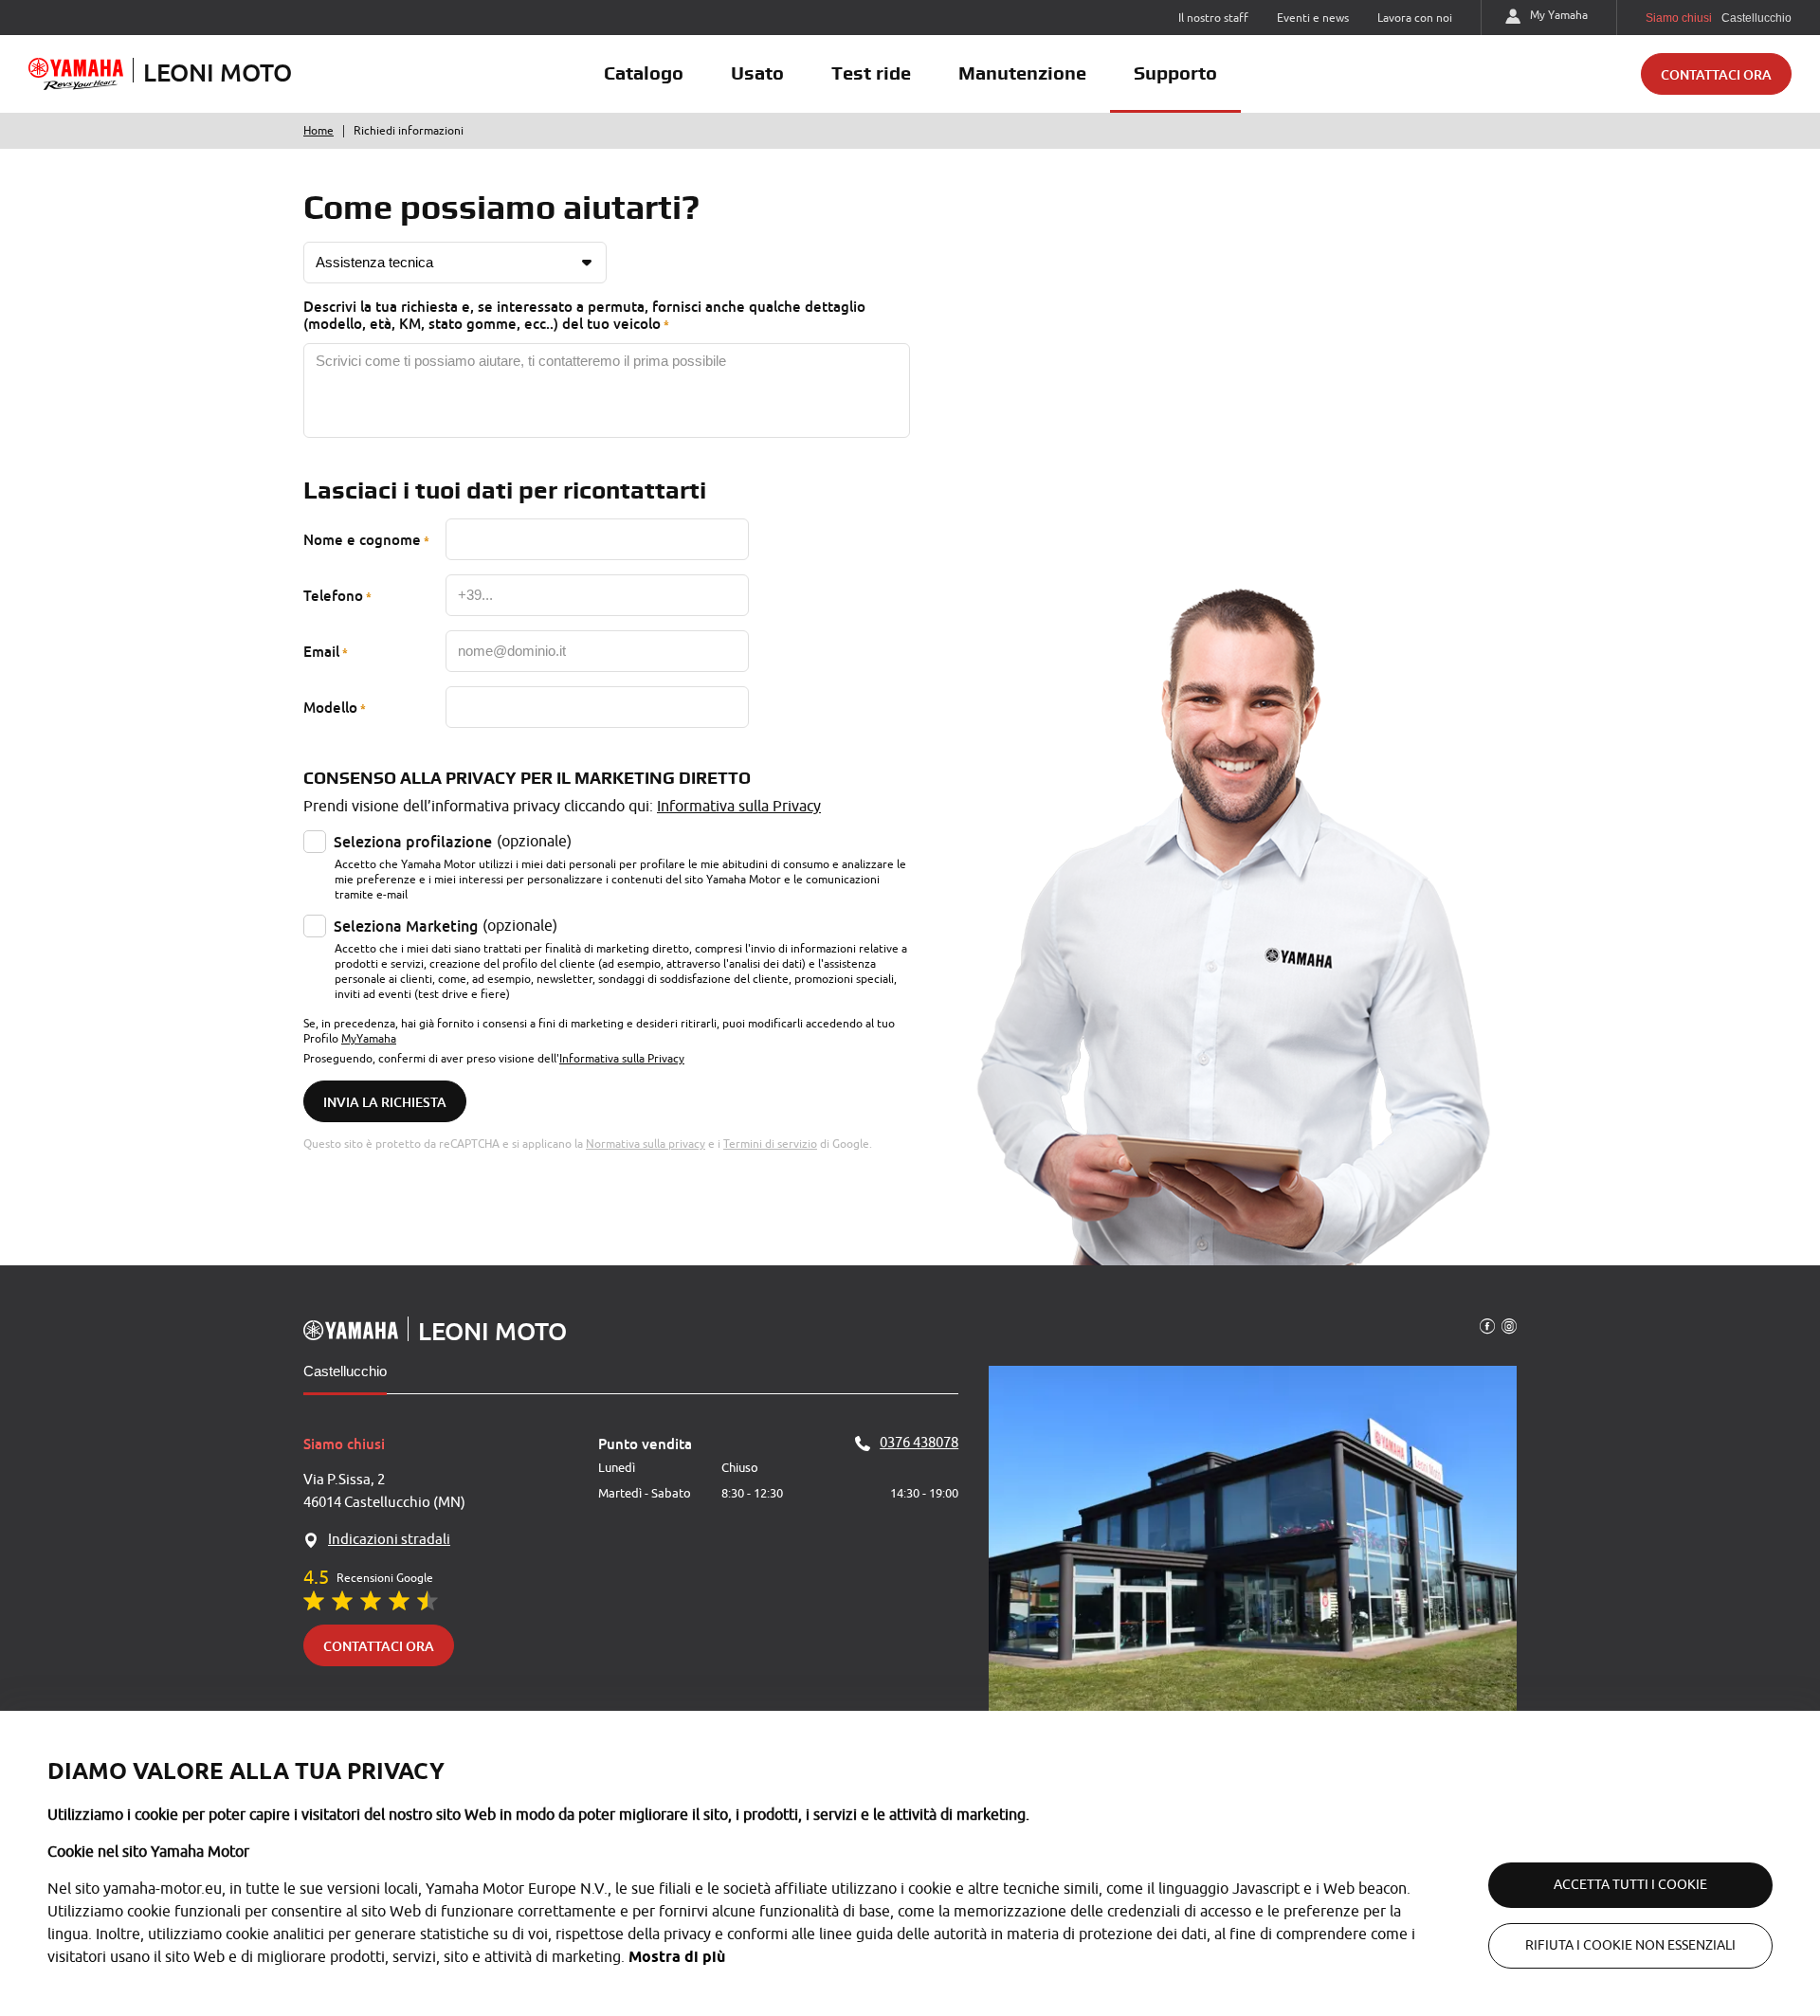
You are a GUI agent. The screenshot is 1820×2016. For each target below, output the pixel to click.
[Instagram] (1509, 1325)
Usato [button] (757, 73)
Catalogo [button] (644, 73)
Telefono (333, 595)
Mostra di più (677, 1957)
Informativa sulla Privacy (739, 807)
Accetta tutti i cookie (1630, 1885)
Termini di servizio (770, 1144)
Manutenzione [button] (1022, 73)
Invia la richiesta (385, 1102)
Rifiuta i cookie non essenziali (1630, 1945)
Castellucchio (345, 1371)
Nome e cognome (362, 539)
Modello (330, 707)
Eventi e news (1313, 18)
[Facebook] (1487, 1325)
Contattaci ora (1716, 74)
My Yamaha (1559, 15)
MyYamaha (369, 1039)
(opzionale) (453, 842)
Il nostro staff (1213, 18)
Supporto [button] (1175, 73)
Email (321, 651)
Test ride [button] (871, 73)
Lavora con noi (1415, 18)
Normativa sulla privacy (646, 1144)
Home (318, 131)
